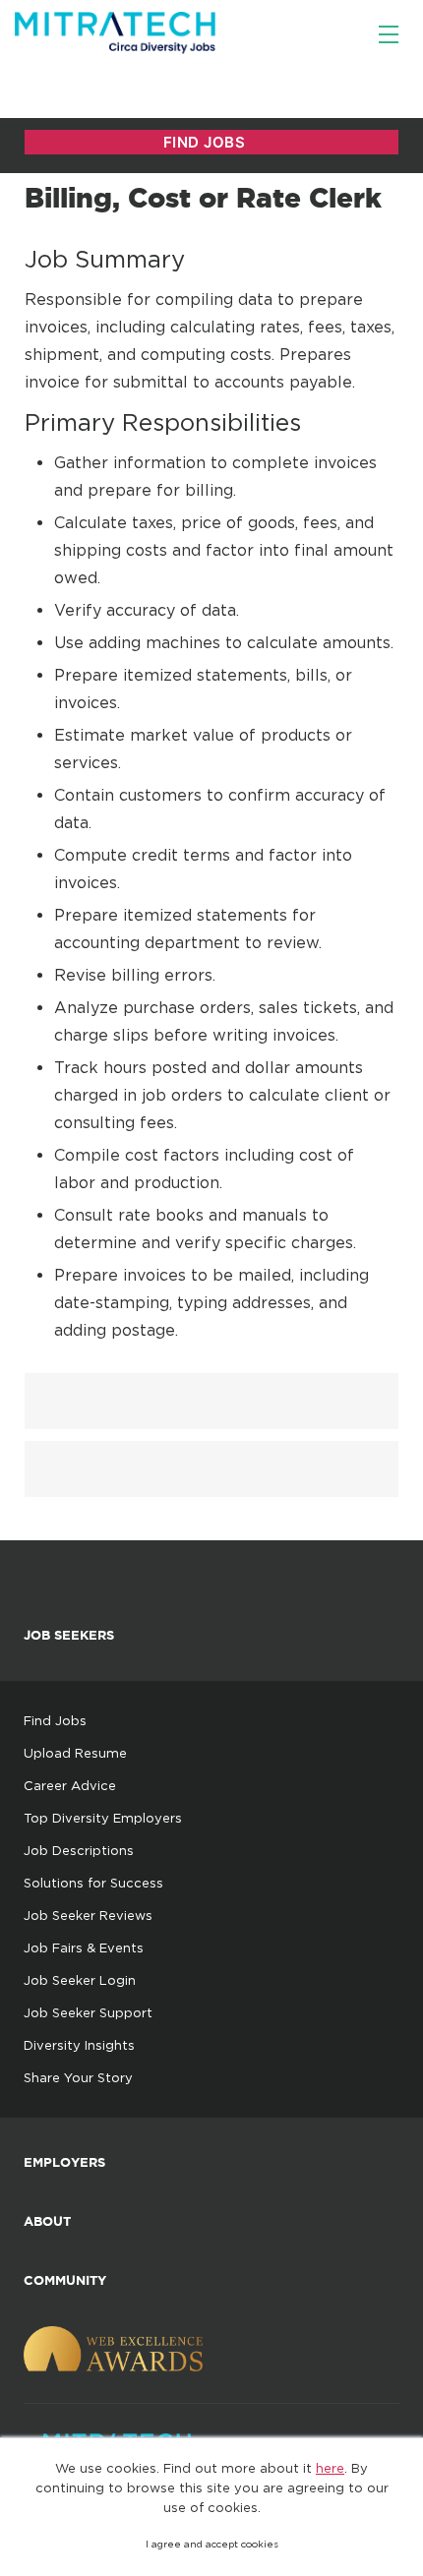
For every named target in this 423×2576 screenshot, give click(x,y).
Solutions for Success (93, 1883)
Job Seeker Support (88, 2012)
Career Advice (70, 1785)
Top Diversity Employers (103, 1818)
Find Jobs (55, 1720)
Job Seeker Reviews (88, 1915)
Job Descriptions (79, 1850)
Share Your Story (78, 2077)
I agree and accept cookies (212, 2544)
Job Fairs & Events (84, 1947)
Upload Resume (75, 1753)
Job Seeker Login (80, 1980)
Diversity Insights (79, 2045)
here (330, 2468)
